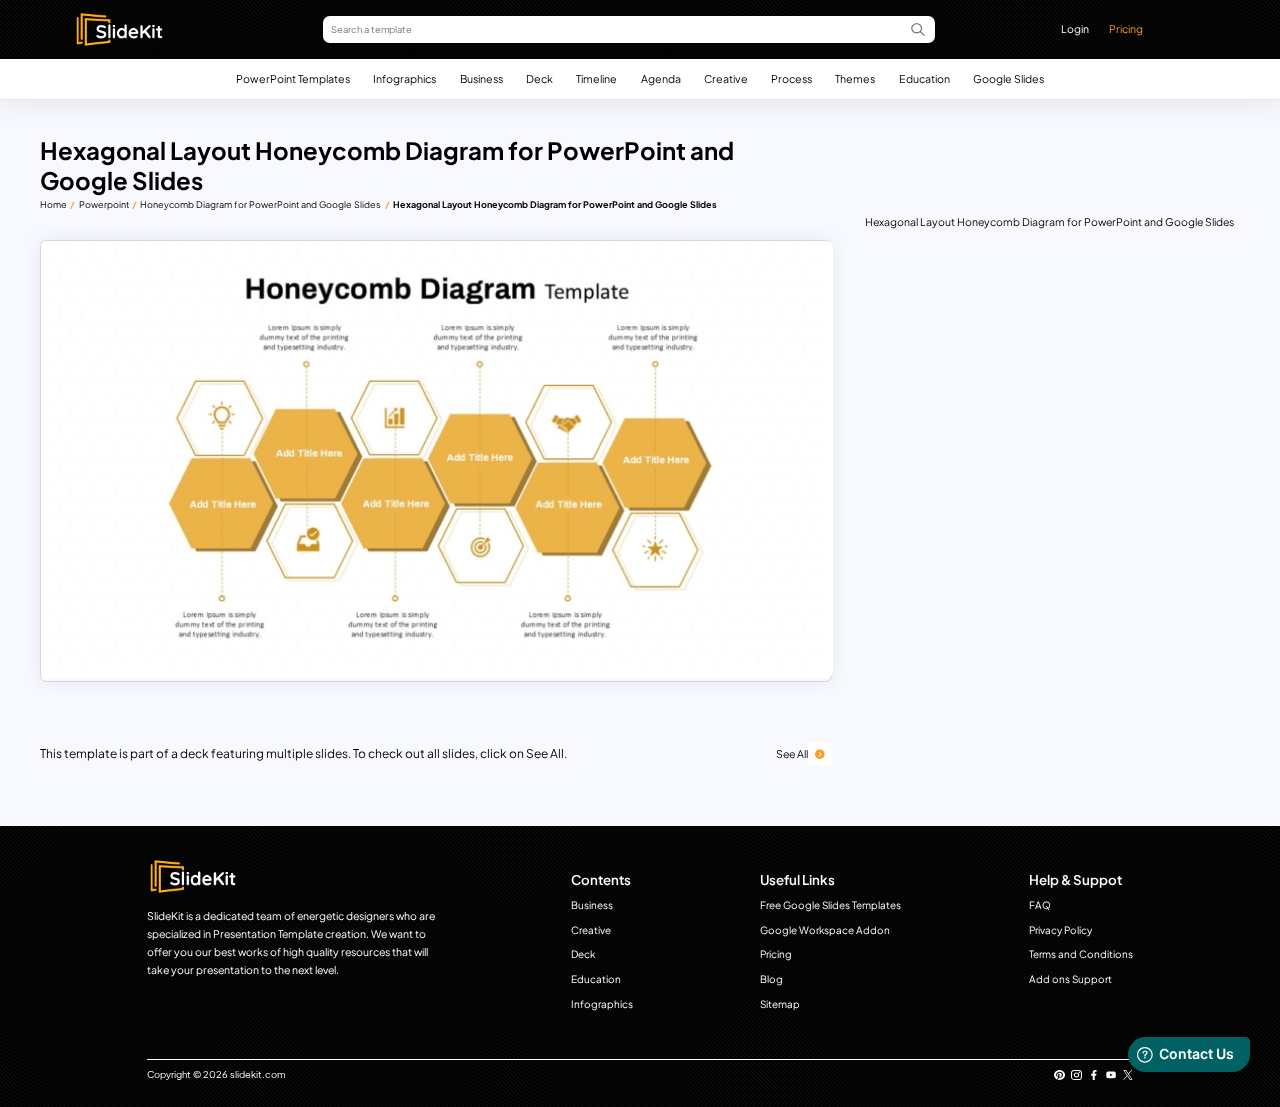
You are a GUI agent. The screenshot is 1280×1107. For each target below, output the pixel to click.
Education (924, 78)
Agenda (661, 78)
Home (53, 204)
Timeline (596, 78)
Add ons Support (1070, 979)
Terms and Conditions (1081, 954)
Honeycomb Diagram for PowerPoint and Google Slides (260, 204)
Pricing (1126, 28)
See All (792, 753)
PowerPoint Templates (293, 78)
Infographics (404, 78)
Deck (539, 78)
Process (791, 78)
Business (481, 78)
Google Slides (1008, 78)
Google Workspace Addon (825, 930)
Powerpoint (104, 204)
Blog (771, 979)
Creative (726, 78)
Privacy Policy (1060, 930)
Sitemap (780, 1004)
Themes (855, 78)
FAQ (1040, 905)
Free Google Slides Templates (830, 905)
